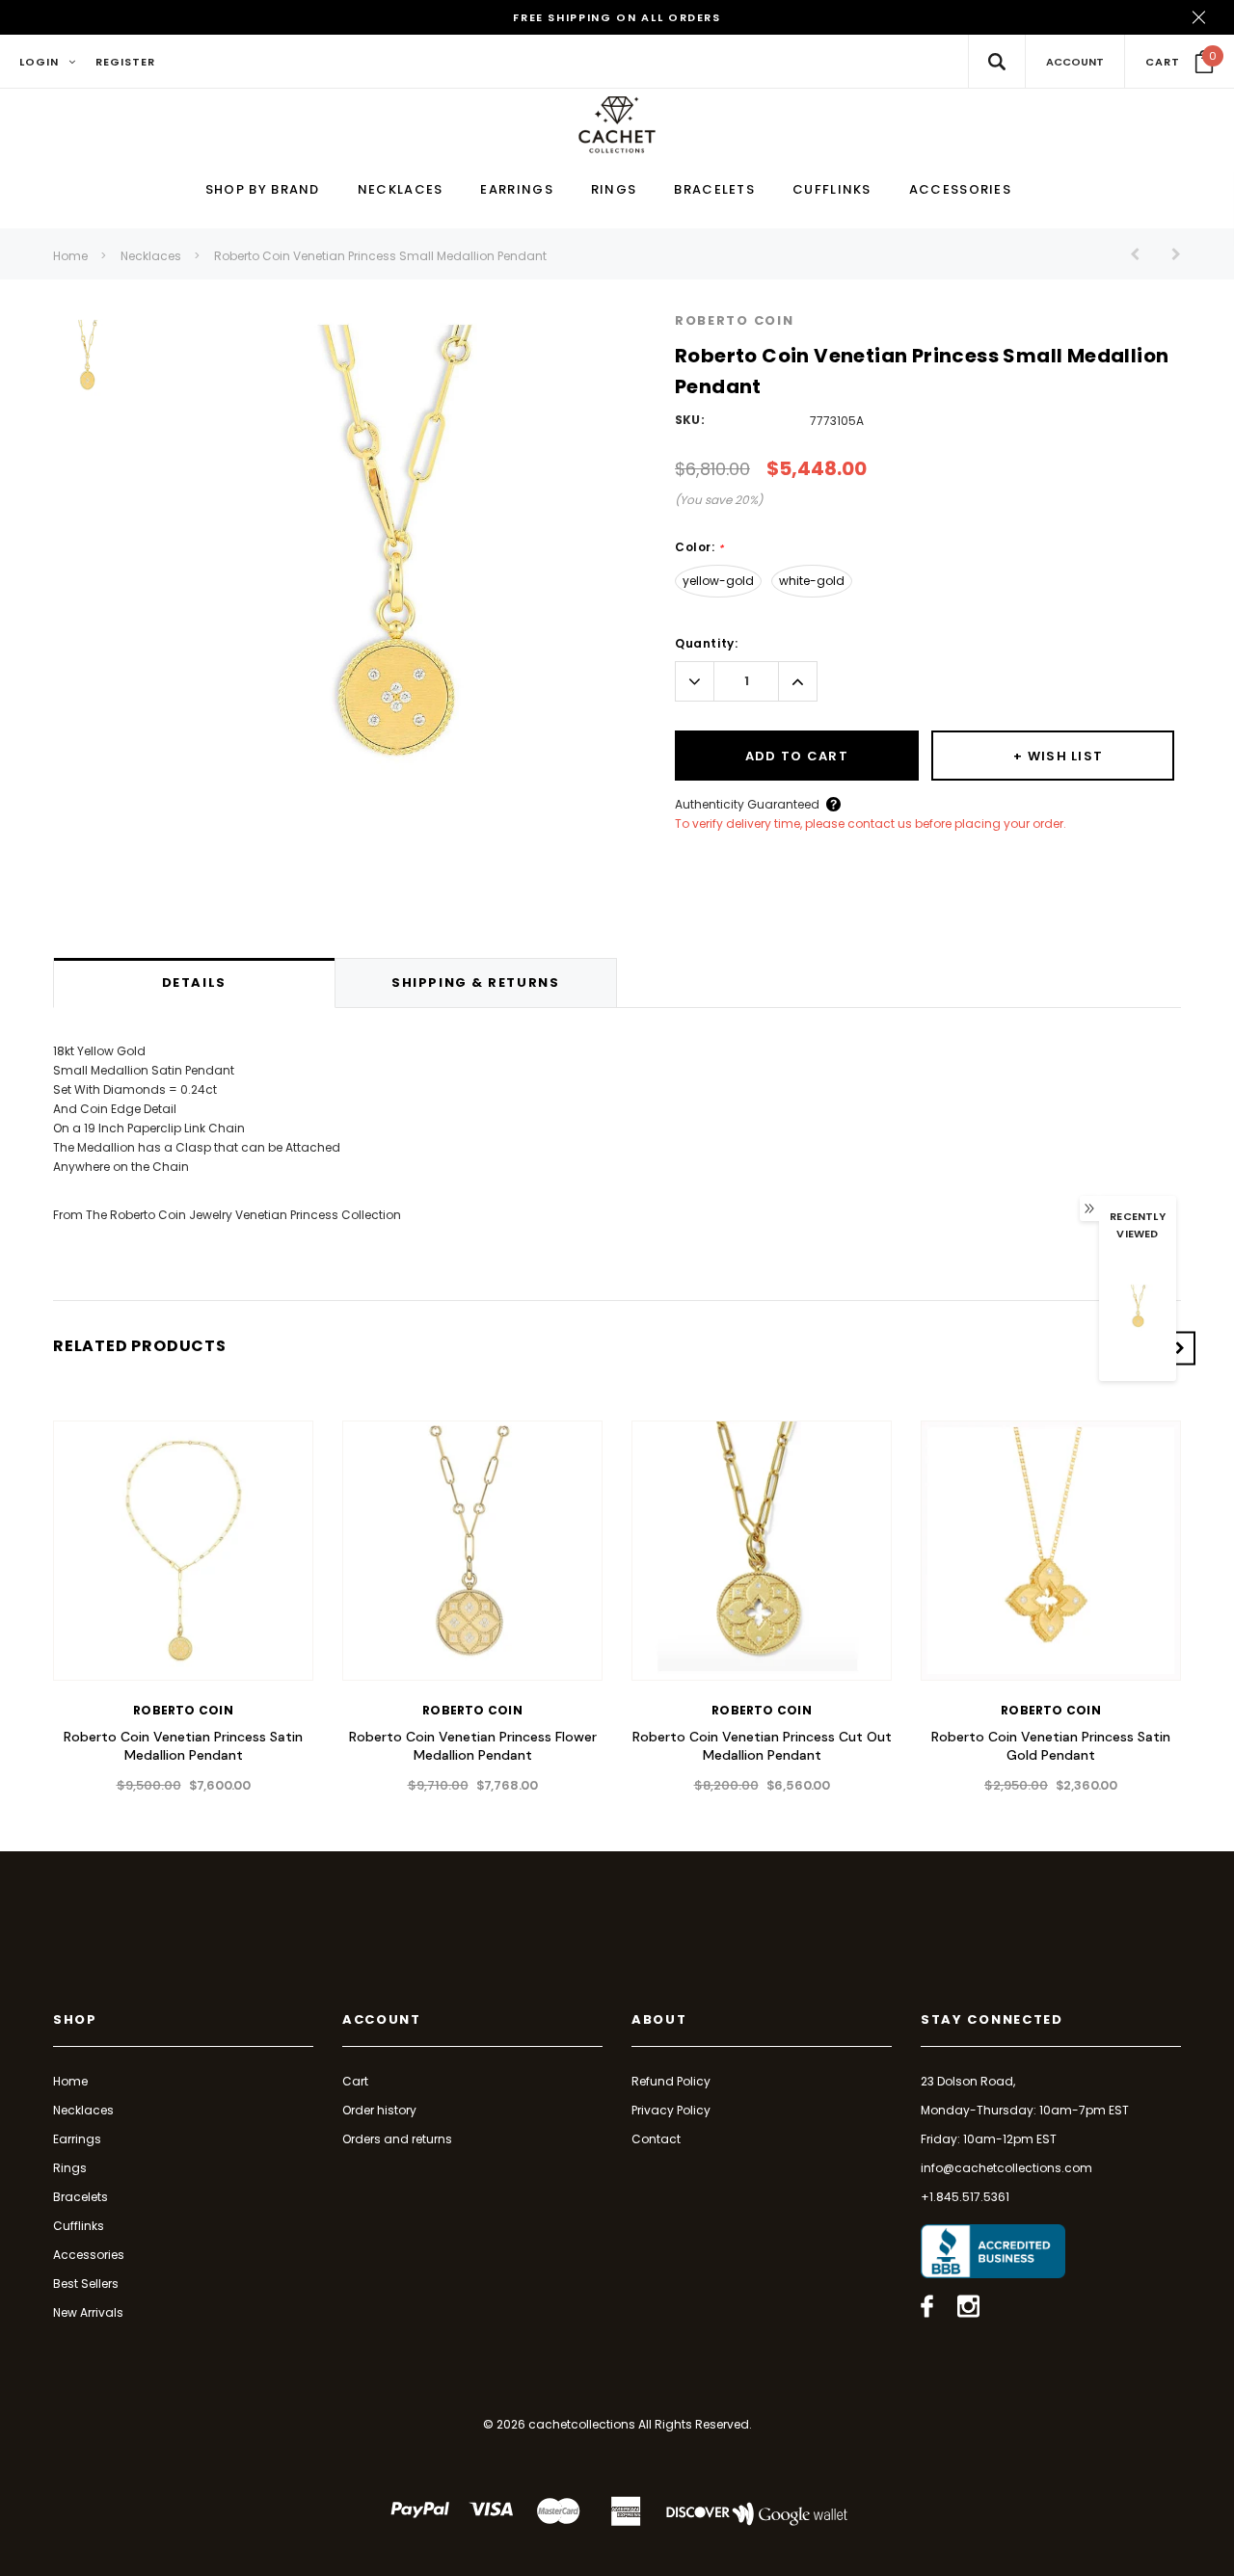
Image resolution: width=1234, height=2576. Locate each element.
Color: (699, 547)
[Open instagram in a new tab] (968, 2306)
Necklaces (151, 256)
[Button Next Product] (1169, 254)
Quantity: (706, 643)
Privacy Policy (671, 2110)
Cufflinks (79, 2226)
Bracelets (80, 2197)
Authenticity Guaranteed (747, 804)
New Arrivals (88, 2312)
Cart (355, 2081)
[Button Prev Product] (1142, 254)
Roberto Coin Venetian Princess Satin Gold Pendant (1051, 1746)
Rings (70, 2168)
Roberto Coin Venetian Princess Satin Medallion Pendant (183, 1746)
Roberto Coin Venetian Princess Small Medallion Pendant (380, 256)
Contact (656, 2139)
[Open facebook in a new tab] (927, 2306)
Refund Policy (671, 2081)
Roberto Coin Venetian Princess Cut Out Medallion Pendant (762, 1746)
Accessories (89, 2255)
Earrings (77, 2139)
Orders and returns (397, 2139)
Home (70, 256)
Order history (379, 2110)
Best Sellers (86, 2284)
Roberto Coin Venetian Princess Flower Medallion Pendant (473, 1746)
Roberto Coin (734, 320)
